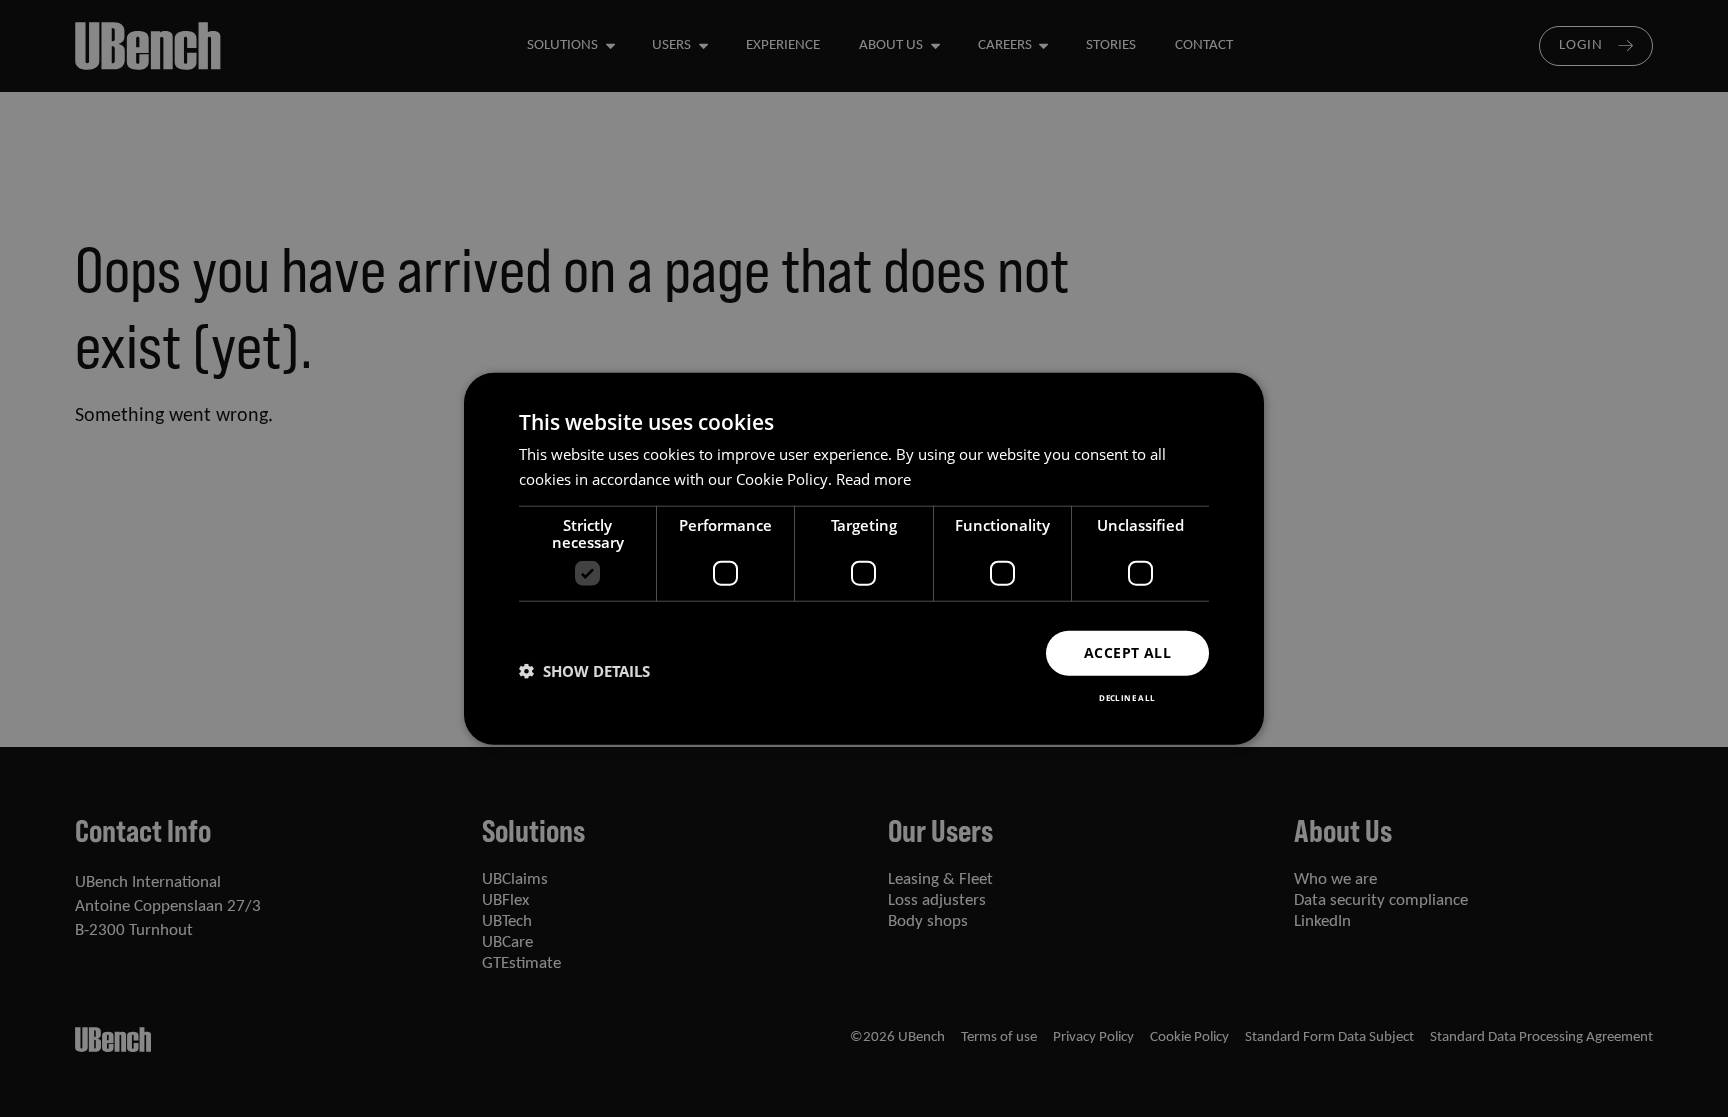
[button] (584, 670)
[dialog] (864, 558)
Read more (873, 478)
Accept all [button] (1127, 652)
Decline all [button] (1127, 697)
